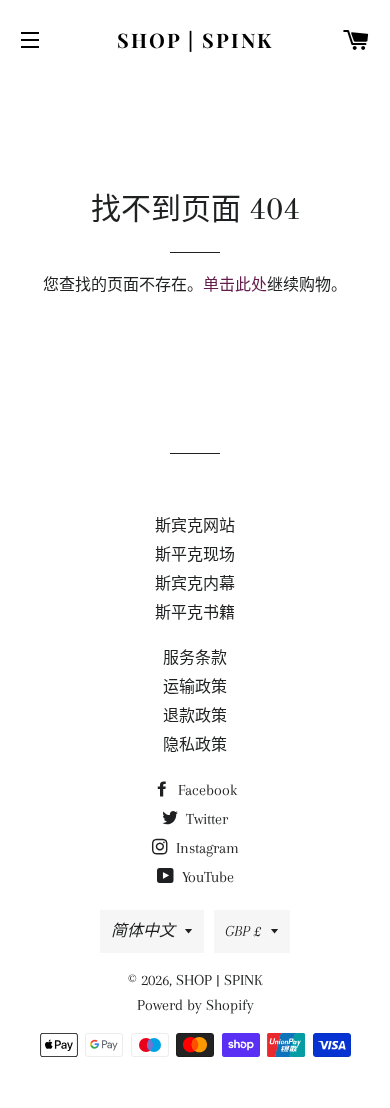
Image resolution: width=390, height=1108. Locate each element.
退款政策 (195, 716)
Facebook (205, 790)
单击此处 (235, 285)
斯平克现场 (195, 555)
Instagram (205, 848)
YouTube (206, 877)
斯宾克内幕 (195, 584)
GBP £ (243, 931)
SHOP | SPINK (195, 39)
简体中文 (143, 931)
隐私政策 (195, 745)
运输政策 (195, 687)
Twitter (205, 819)
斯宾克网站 (195, 526)
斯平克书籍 (195, 613)
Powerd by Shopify (195, 1005)
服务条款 (195, 658)
